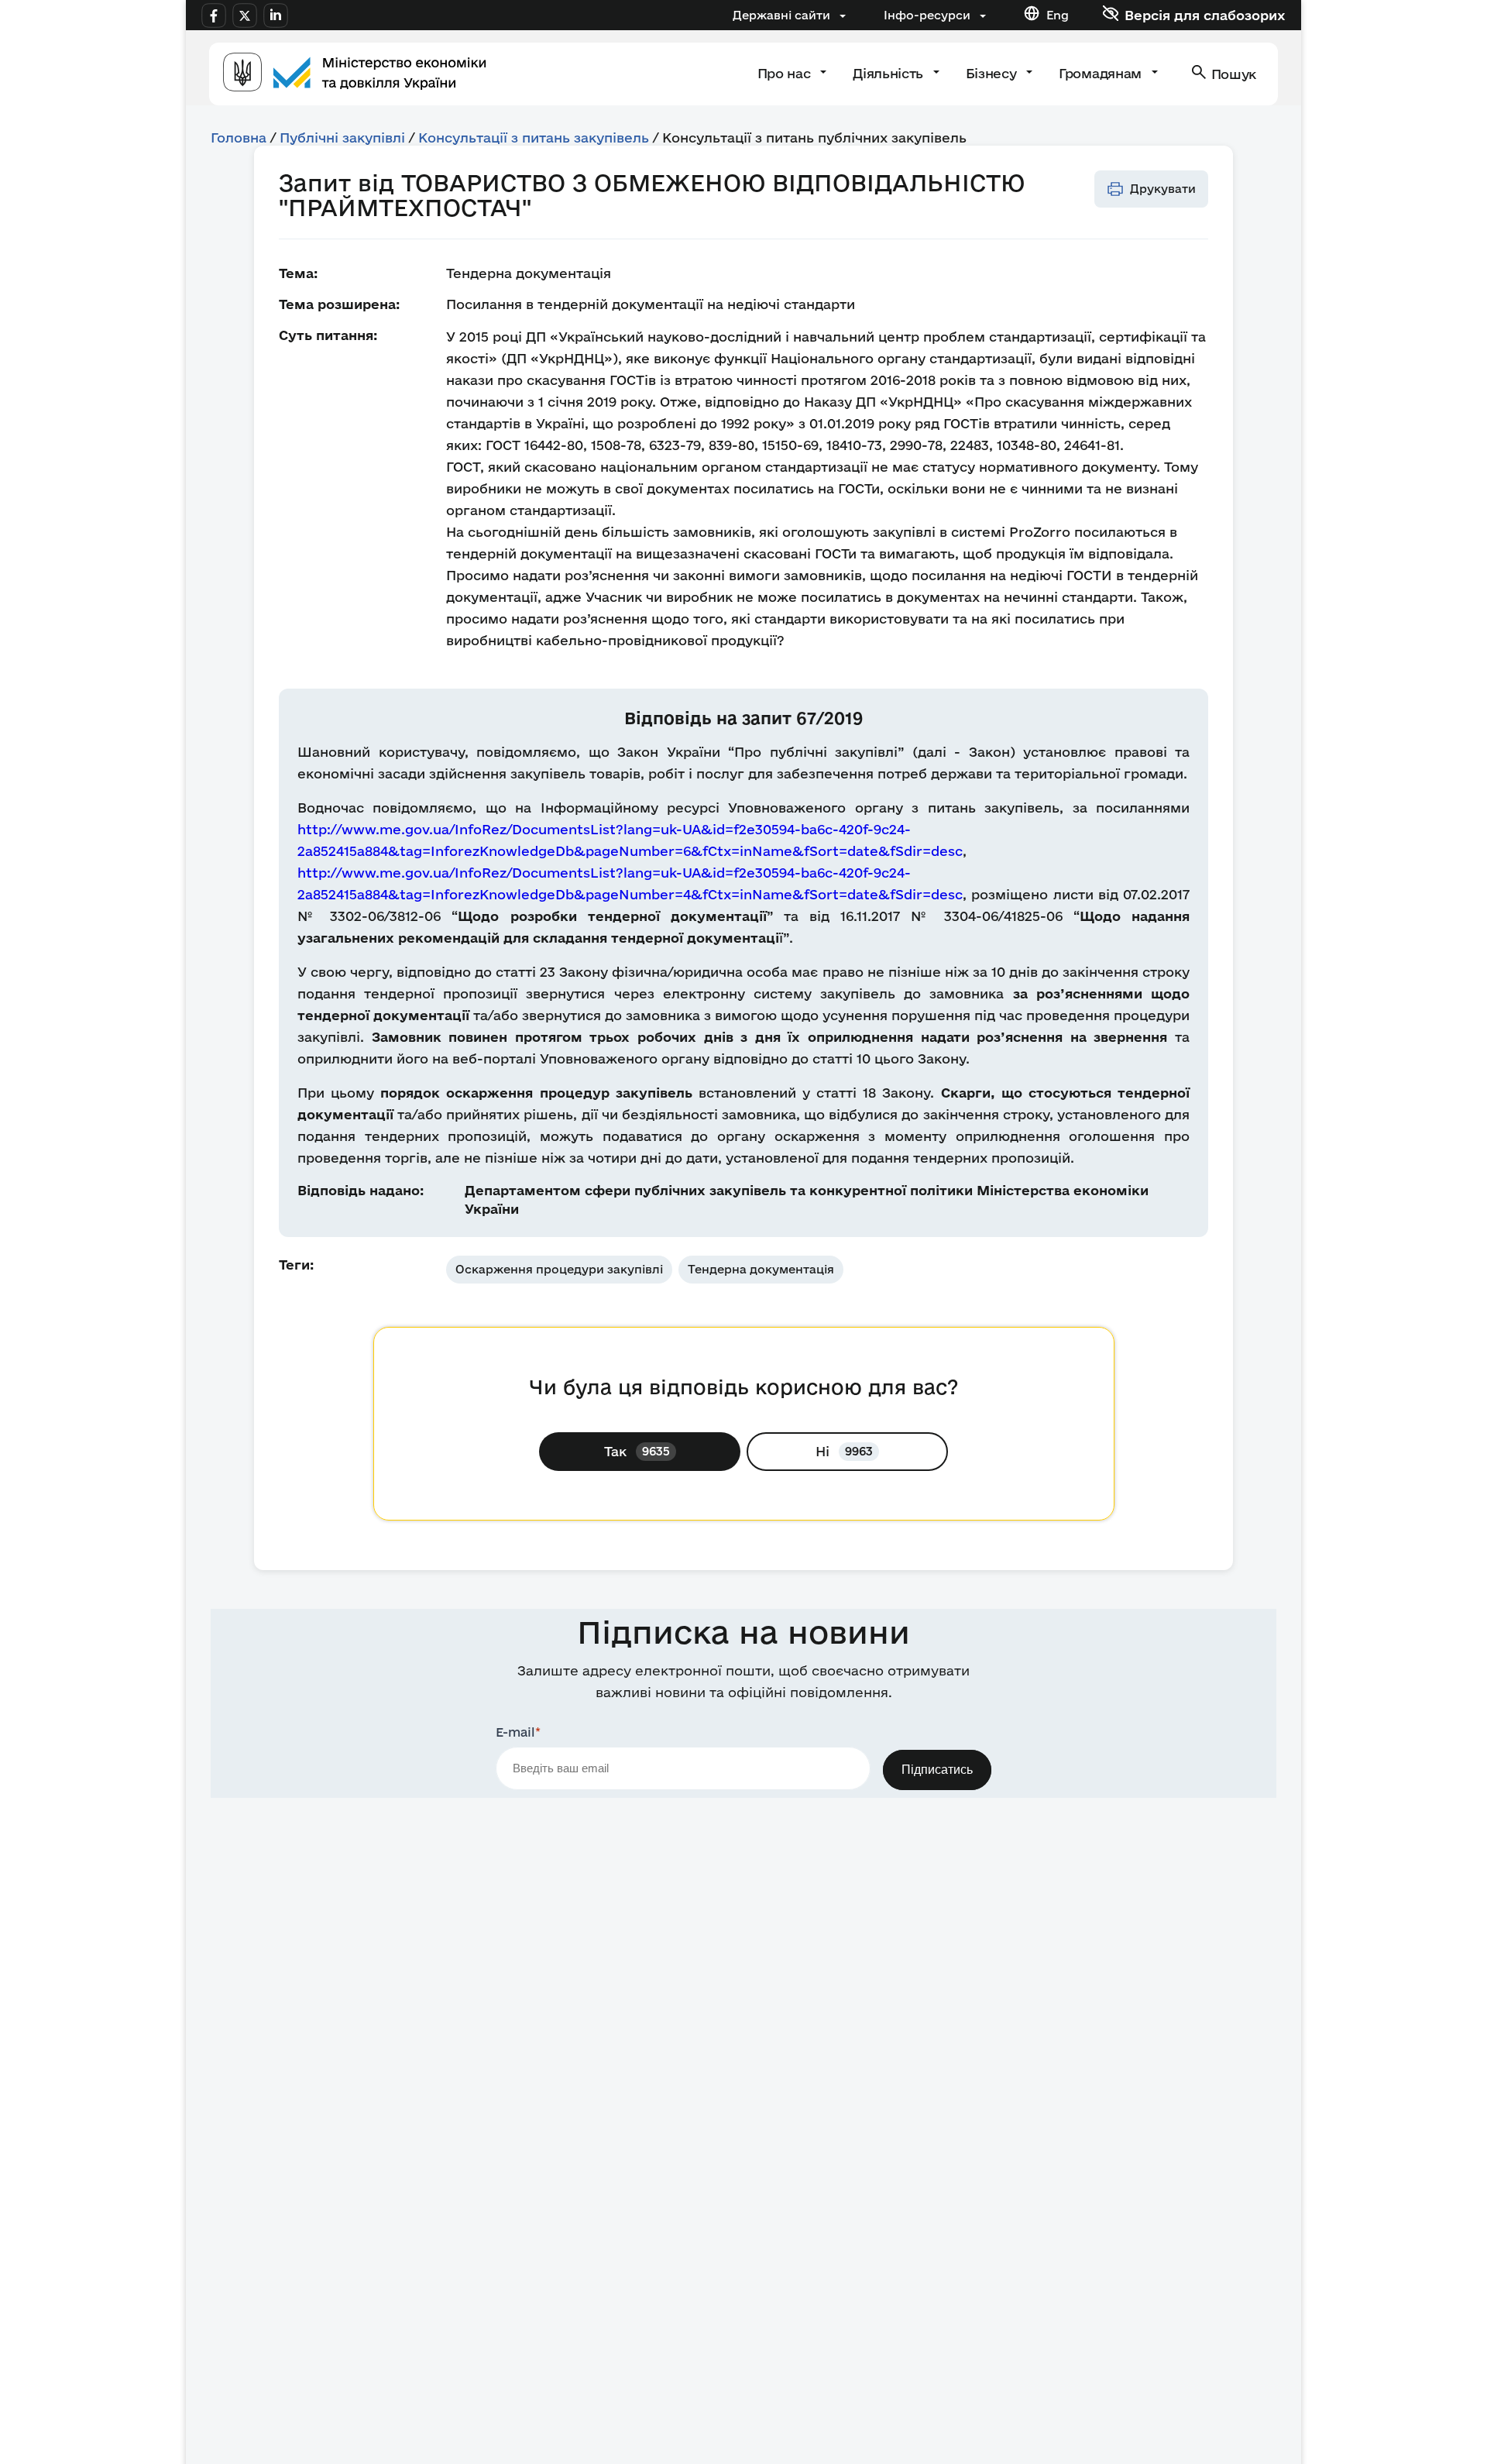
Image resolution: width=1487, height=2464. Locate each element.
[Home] (355, 74)
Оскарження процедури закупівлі (559, 1269)
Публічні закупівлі (342, 137)
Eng (1058, 15)
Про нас (786, 73)
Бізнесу (993, 73)
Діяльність (889, 73)
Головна (239, 137)
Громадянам (1102, 73)
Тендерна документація (761, 1269)
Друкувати (1163, 189)
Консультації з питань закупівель (534, 137)
